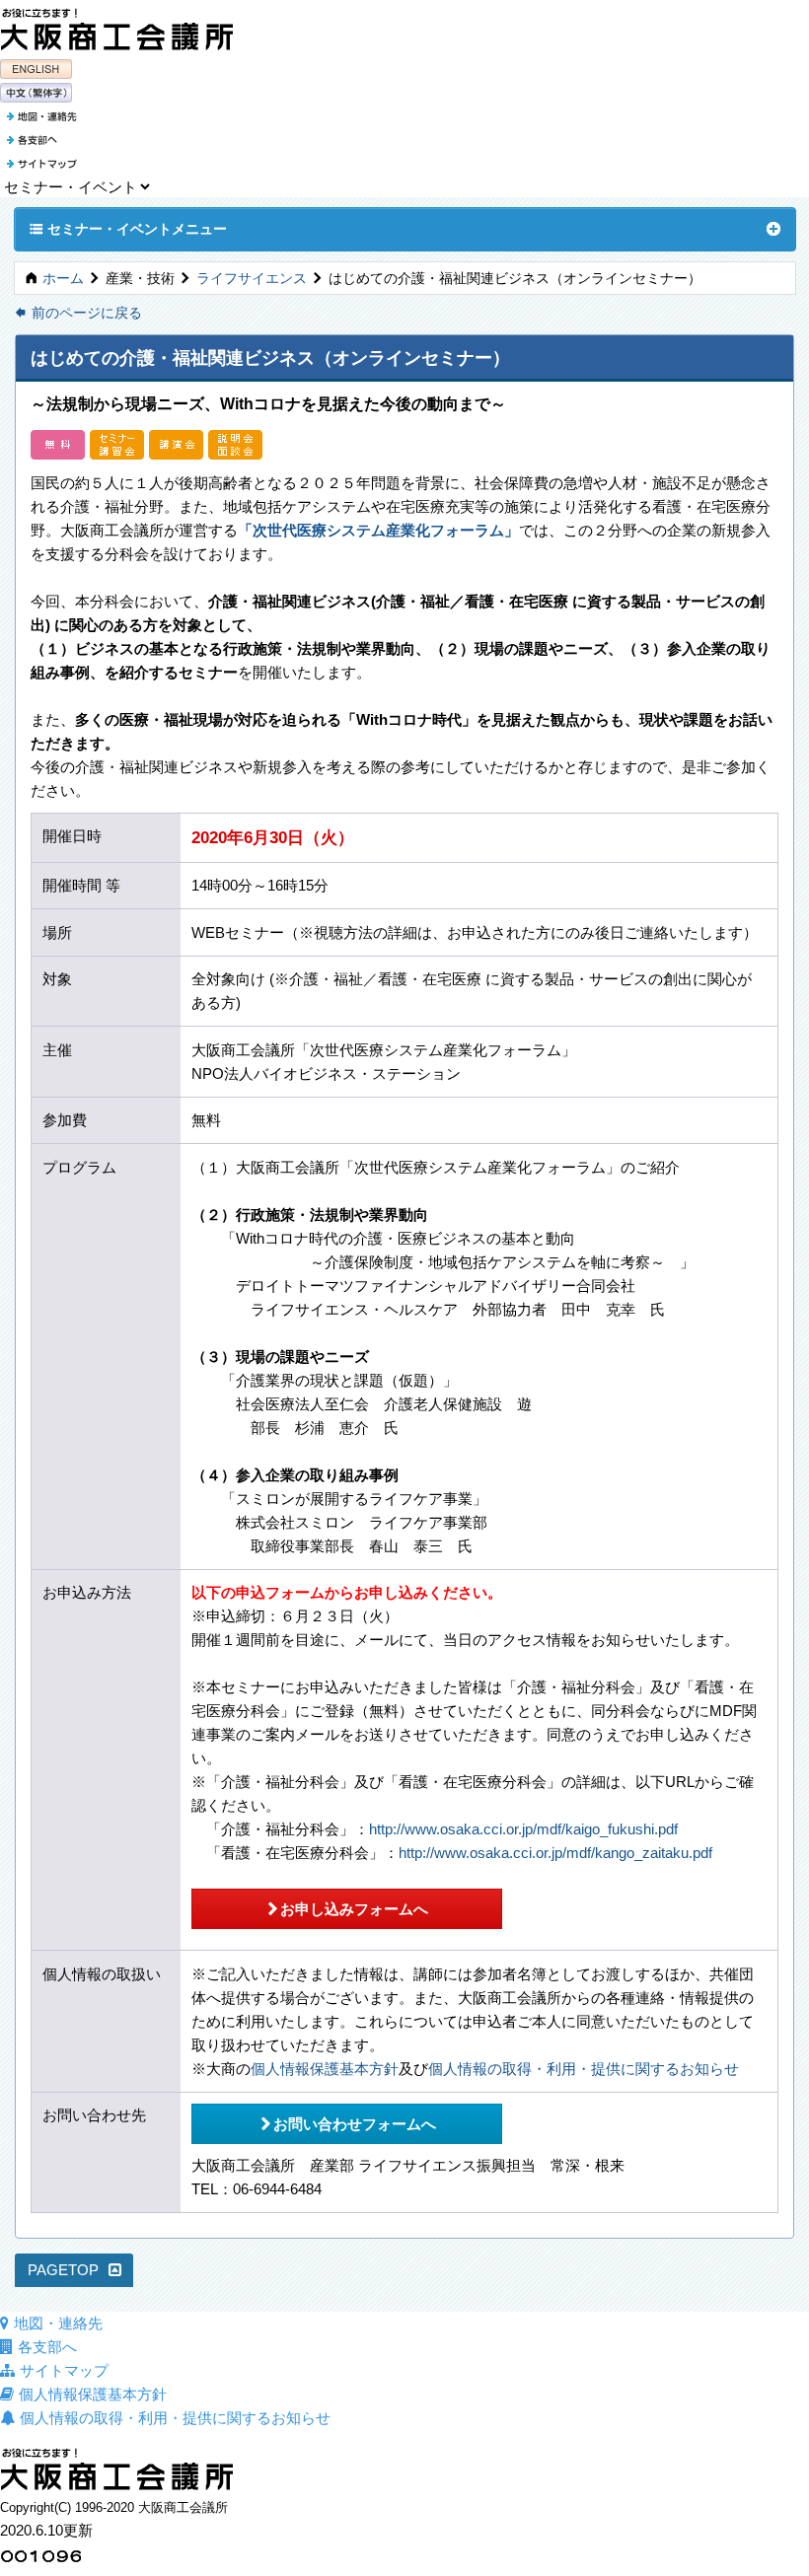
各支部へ (47, 2347)
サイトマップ (64, 2370)
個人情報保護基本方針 (325, 2069)
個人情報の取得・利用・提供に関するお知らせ (584, 2069)
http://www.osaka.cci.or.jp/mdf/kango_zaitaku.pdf (555, 1853)
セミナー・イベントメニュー (128, 228)
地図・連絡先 (58, 2323)
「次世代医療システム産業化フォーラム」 (378, 530)
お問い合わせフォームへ (347, 2123)
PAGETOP (63, 2270)
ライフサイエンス (252, 279)
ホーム (63, 279)
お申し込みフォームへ (347, 1908)
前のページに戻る (78, 313)
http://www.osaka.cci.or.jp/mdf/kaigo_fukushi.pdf (523, 1829)
